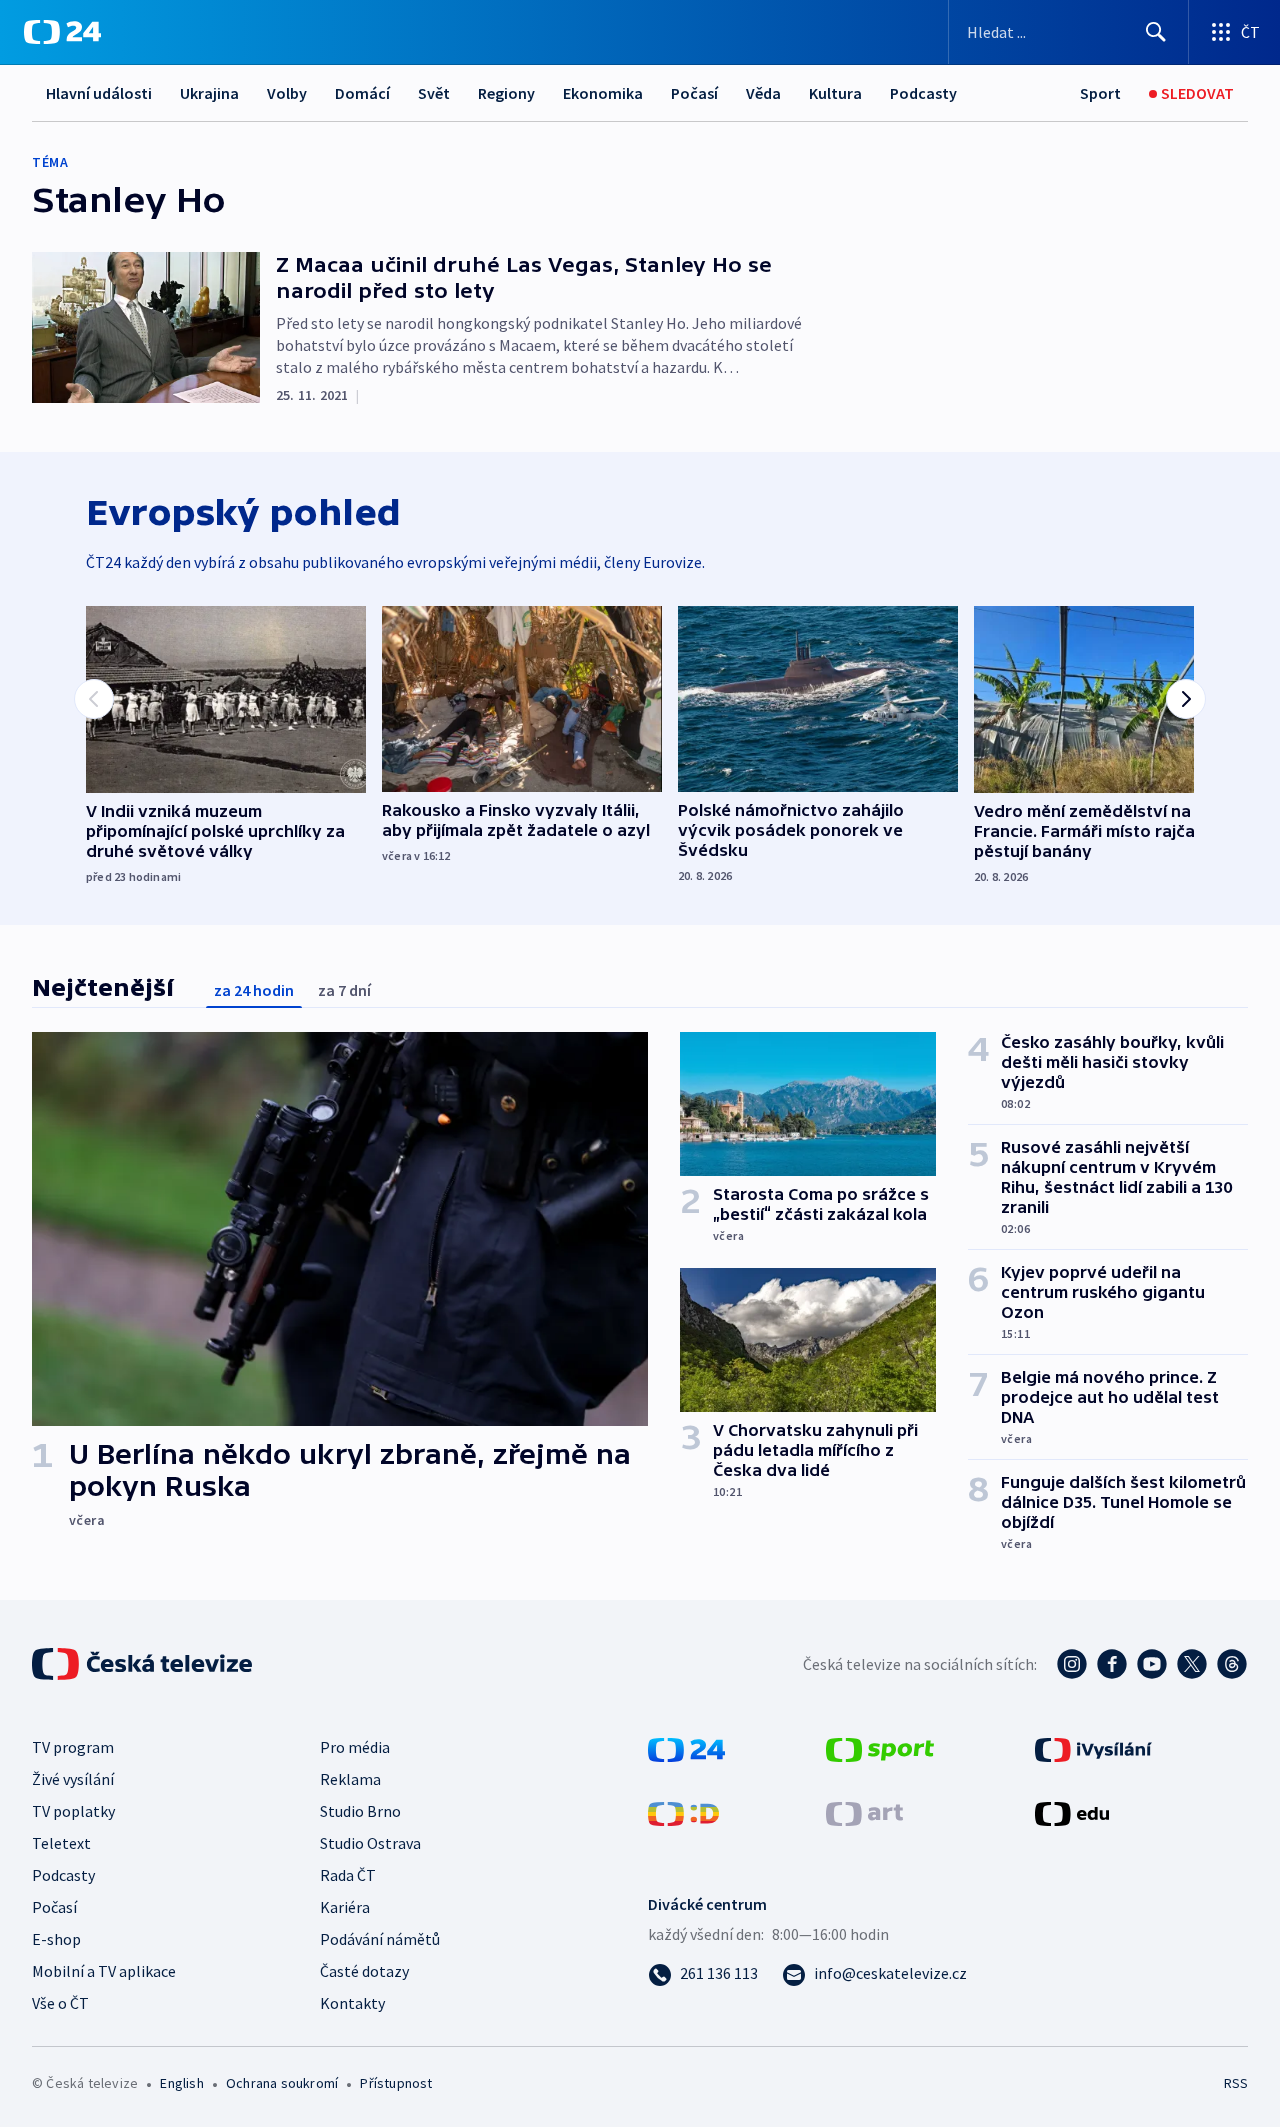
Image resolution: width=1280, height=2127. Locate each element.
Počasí (694, 93)
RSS (1236, 2083)
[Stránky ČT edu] (1072, 1812)
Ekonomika (603, 93)
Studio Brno (360, 1811)
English (181, 2083)
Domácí (362, 93)
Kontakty (352, 2003)
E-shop (56, 1939)
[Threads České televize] (1232, 1664)
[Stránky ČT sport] (880, 1748)
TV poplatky (73, 1811)
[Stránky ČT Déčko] (683, 1812)
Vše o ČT (60, 2003)
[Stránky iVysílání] (1093, 1748)
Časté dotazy (364, 1971)
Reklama (350, 1779)
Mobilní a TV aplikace (104, 1971)
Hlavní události (99, 93)
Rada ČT (348, 1875)
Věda (763, 93)
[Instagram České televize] (1072, 1664)
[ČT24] (62, 32)
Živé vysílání (73, 1779)
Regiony (506, 93)
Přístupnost (396, 2083)
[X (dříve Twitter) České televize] (1192, 1664)
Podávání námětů (380, 1939)
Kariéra (345, 1907)
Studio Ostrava (370, 1843)
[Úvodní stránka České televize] (144, 1664)
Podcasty (923, 93)
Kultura (835, 93)
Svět (434, 93)
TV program (73, 1747)
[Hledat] (1156, 32)
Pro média (355, 1747)
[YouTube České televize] (1152, 1664)
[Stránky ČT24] (686, 1748)
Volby (287, 93)
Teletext (61, 1843)
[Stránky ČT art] (864, 1812)
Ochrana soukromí (282, 2083)
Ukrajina (209, 93)
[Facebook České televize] (1112, 1664)
